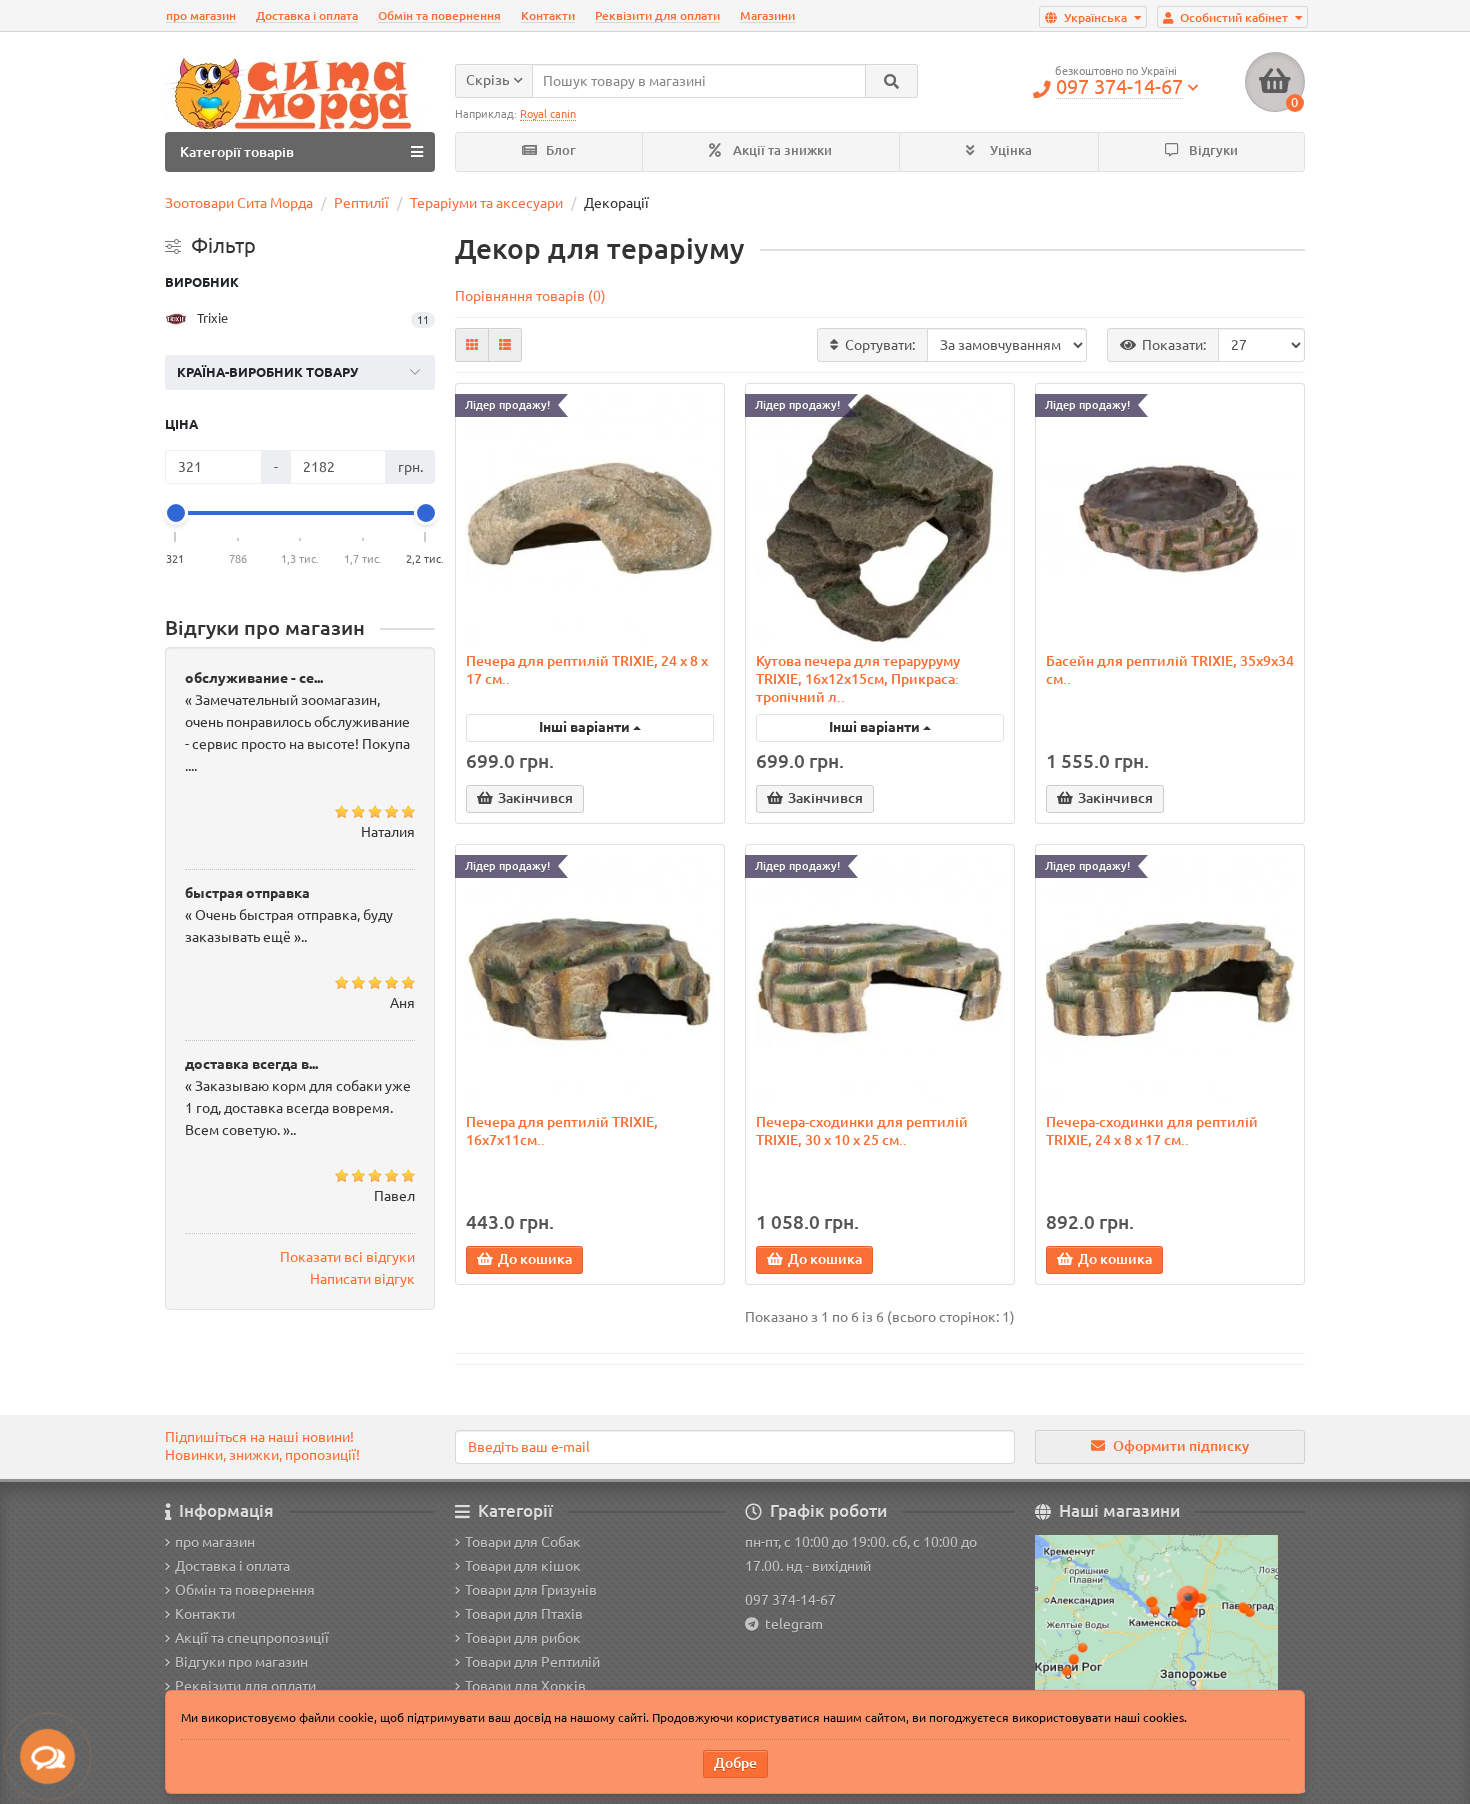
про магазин (201, 15)
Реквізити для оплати (657, 15)
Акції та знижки (781, 150)
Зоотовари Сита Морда (239, 203)
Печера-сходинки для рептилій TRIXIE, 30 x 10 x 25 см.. (862, 1131)
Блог (559, 150)
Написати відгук (362, 1279)
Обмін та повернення (439, 15)
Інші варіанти (586, 727)
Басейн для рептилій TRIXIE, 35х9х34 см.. (1170, 670)
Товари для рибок (523, 1638)
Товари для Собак (523, 1542)
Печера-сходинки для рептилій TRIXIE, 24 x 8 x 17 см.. (1152, 1131)
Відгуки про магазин (241, 1662)
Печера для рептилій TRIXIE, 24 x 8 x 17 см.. (587, 670)
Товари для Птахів (524, 1614)
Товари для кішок (523, 1566)
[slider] (176, 513)
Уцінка (1009, 150)
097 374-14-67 (790, 1600)
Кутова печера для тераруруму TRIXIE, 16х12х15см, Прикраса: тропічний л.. (858, 679)
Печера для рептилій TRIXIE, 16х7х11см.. (562, 1131)
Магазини (767, 15)
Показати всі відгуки (347, 1257)
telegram (791, 1624)
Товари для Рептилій (532, 1662)
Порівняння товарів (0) (530, 296)
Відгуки (1212, 150)
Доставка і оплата (307, 15)
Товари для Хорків (525, 1686)
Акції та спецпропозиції (252, 1638)
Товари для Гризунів (531, 1590)
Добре (735, 1763)
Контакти (548, 15)
